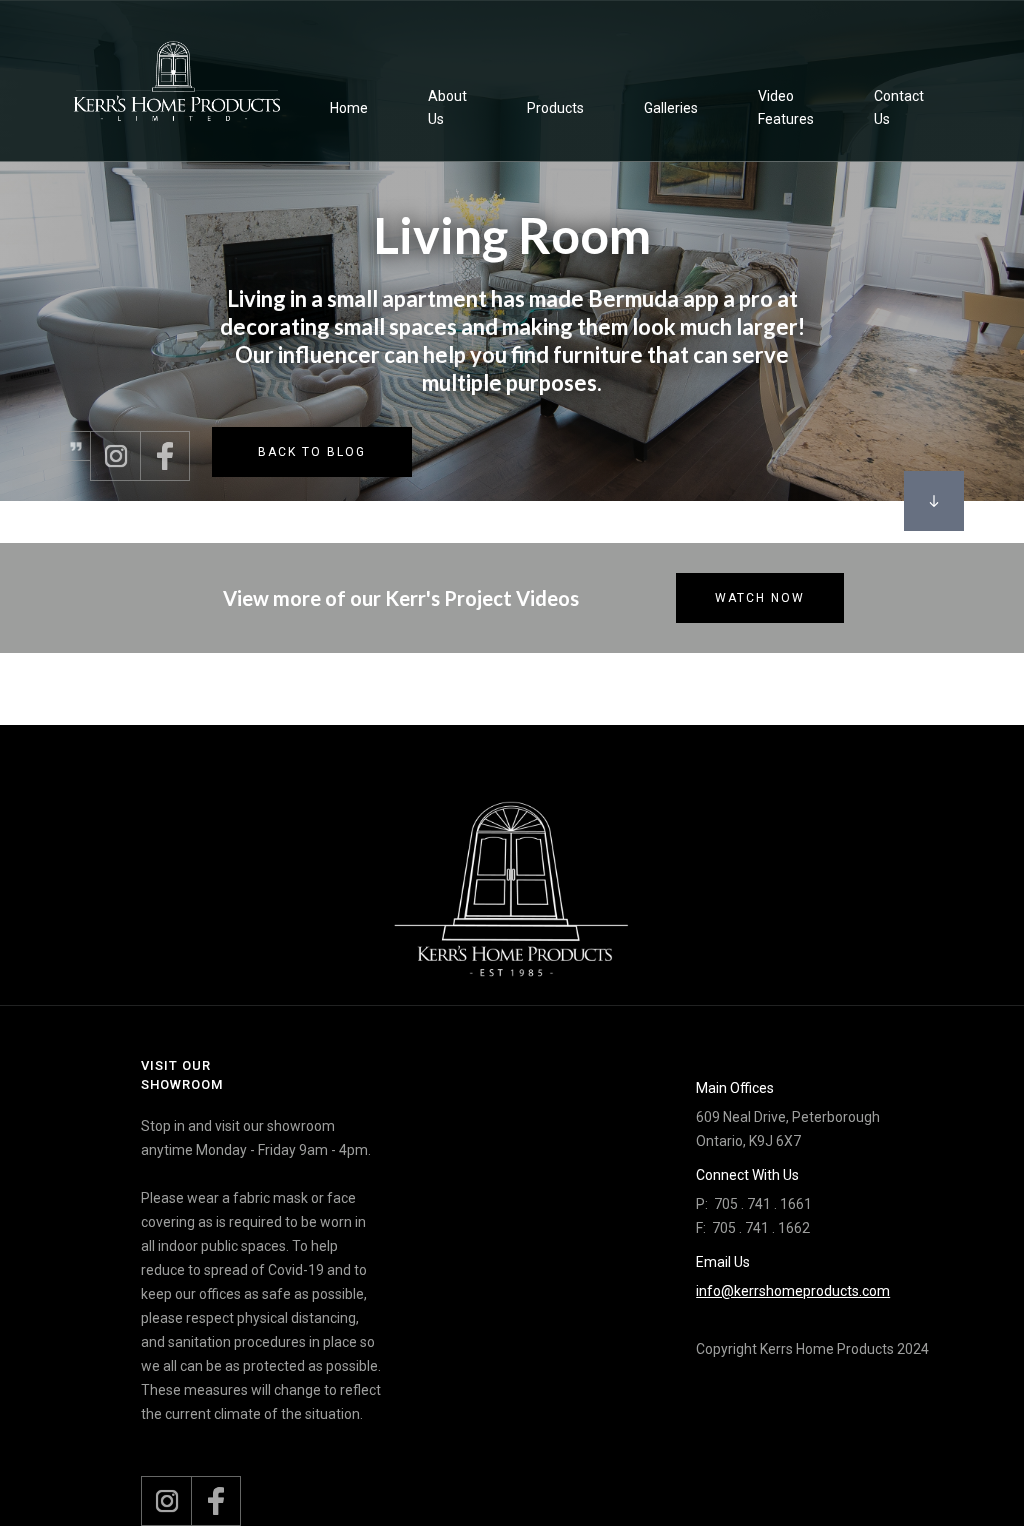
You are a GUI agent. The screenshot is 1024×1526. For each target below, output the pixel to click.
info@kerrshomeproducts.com (793, 1291)
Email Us (723, 1262)
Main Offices (735, 1088)
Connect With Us (747, 1175)
